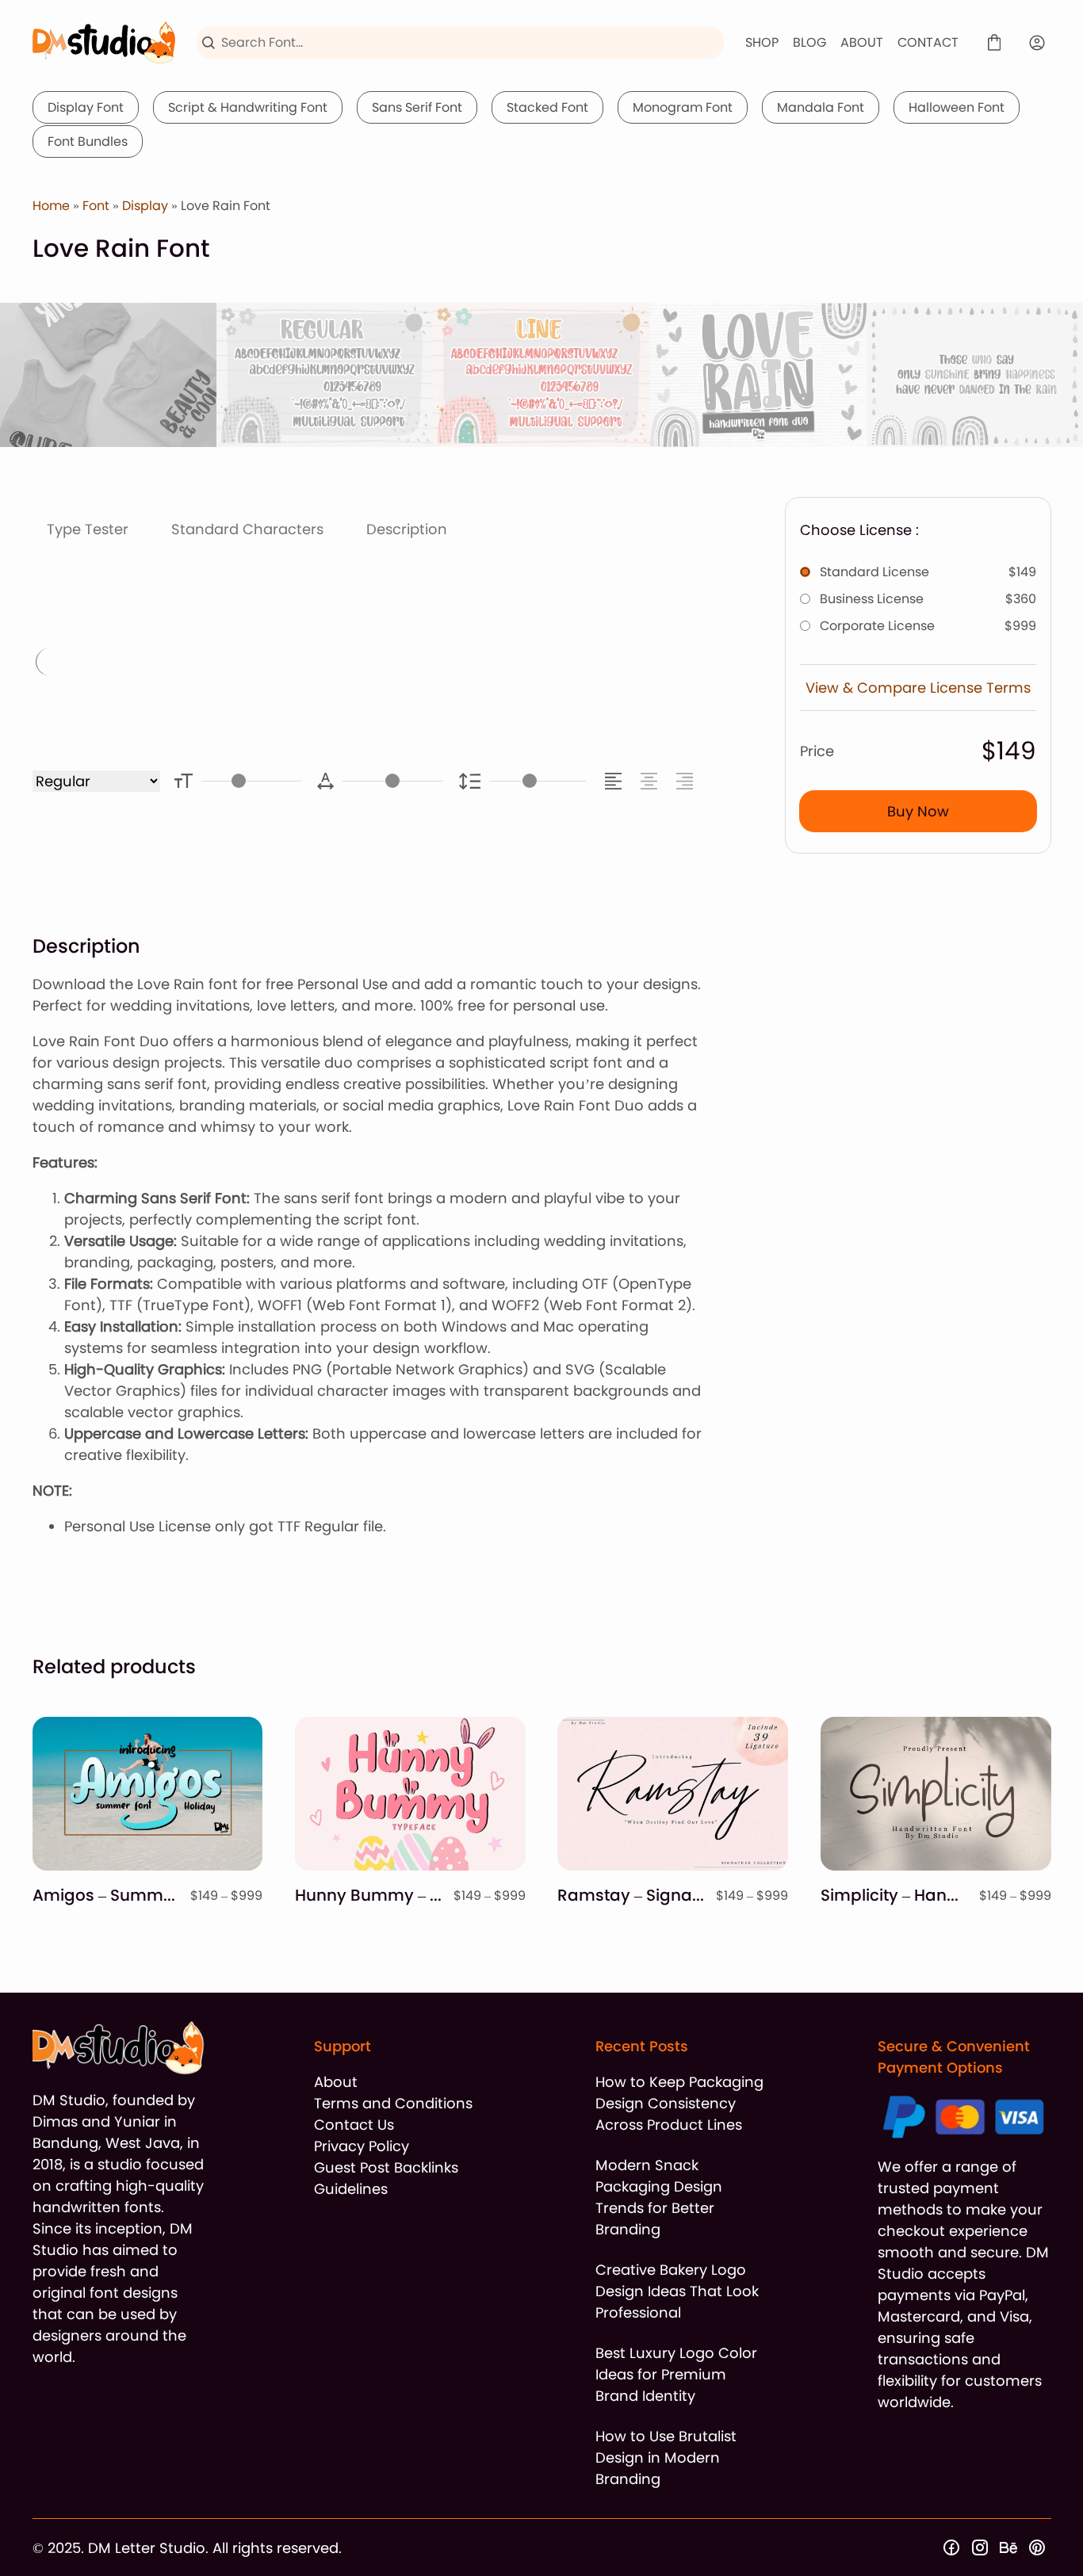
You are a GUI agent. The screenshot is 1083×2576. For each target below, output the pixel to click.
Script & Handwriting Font (248, 107)
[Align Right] (687, 781)
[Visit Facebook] (951, 2547)
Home (51, 206)
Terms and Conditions (393, 2103)
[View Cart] (994, 43)
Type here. (229, 665)
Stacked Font (547, 107)
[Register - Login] (1037, 43)
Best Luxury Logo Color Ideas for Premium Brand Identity (676, 2374)
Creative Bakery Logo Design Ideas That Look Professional (677, 2291)
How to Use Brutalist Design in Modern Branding (666, 2458)
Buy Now (918, 811)
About (336, 2082)
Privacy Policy (362, 2146)
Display (145, 206)
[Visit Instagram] (980, 2547)
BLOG (809, 42)
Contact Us (354, 2125)
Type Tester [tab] (88, 529)
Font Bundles (88, 141)
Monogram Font (683, 107)
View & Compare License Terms (918, 688)
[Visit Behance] (1008, 2547)
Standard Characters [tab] (247, 529)
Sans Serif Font (417, 107)
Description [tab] (407, 529)
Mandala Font (821, 107)
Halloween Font (957, 107)
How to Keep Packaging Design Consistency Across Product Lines (679, 2103)
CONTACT (928, 42)
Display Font (86, 107)
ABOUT (862, 42)
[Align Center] (651, 781)
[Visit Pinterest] (1037, 2547)
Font (96, 206)
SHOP (762, 42)
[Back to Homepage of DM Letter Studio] (104, 42)
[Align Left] (616, 781)
